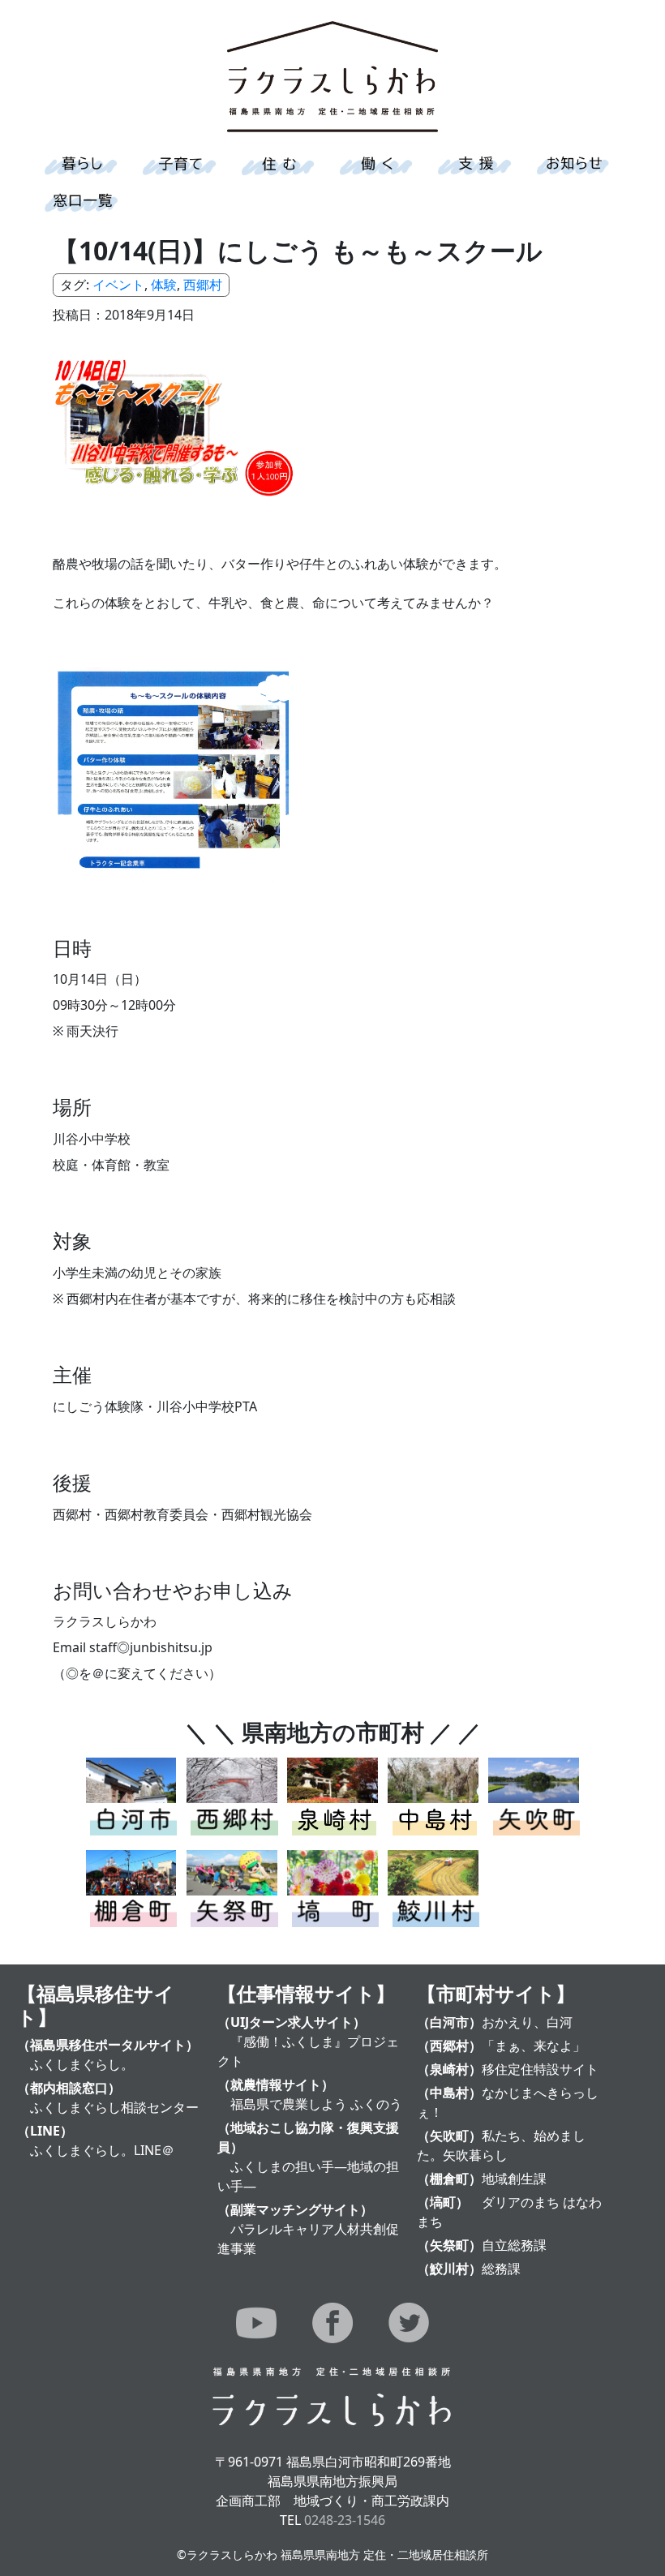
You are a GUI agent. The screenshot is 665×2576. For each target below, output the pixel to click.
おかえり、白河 (527, 2022)
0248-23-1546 (345, 2520)
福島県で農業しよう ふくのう (316, 2104)
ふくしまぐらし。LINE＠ (102, 2150)
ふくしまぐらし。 (82, 2064)
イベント (118, 285)
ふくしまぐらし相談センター (114, 2107)
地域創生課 (514, 2179)
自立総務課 (514, 2245)
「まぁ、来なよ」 (534, 2046)
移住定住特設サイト (540, 2069)
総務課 (501, 2269)
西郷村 (203, 285)
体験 (164, 285)
